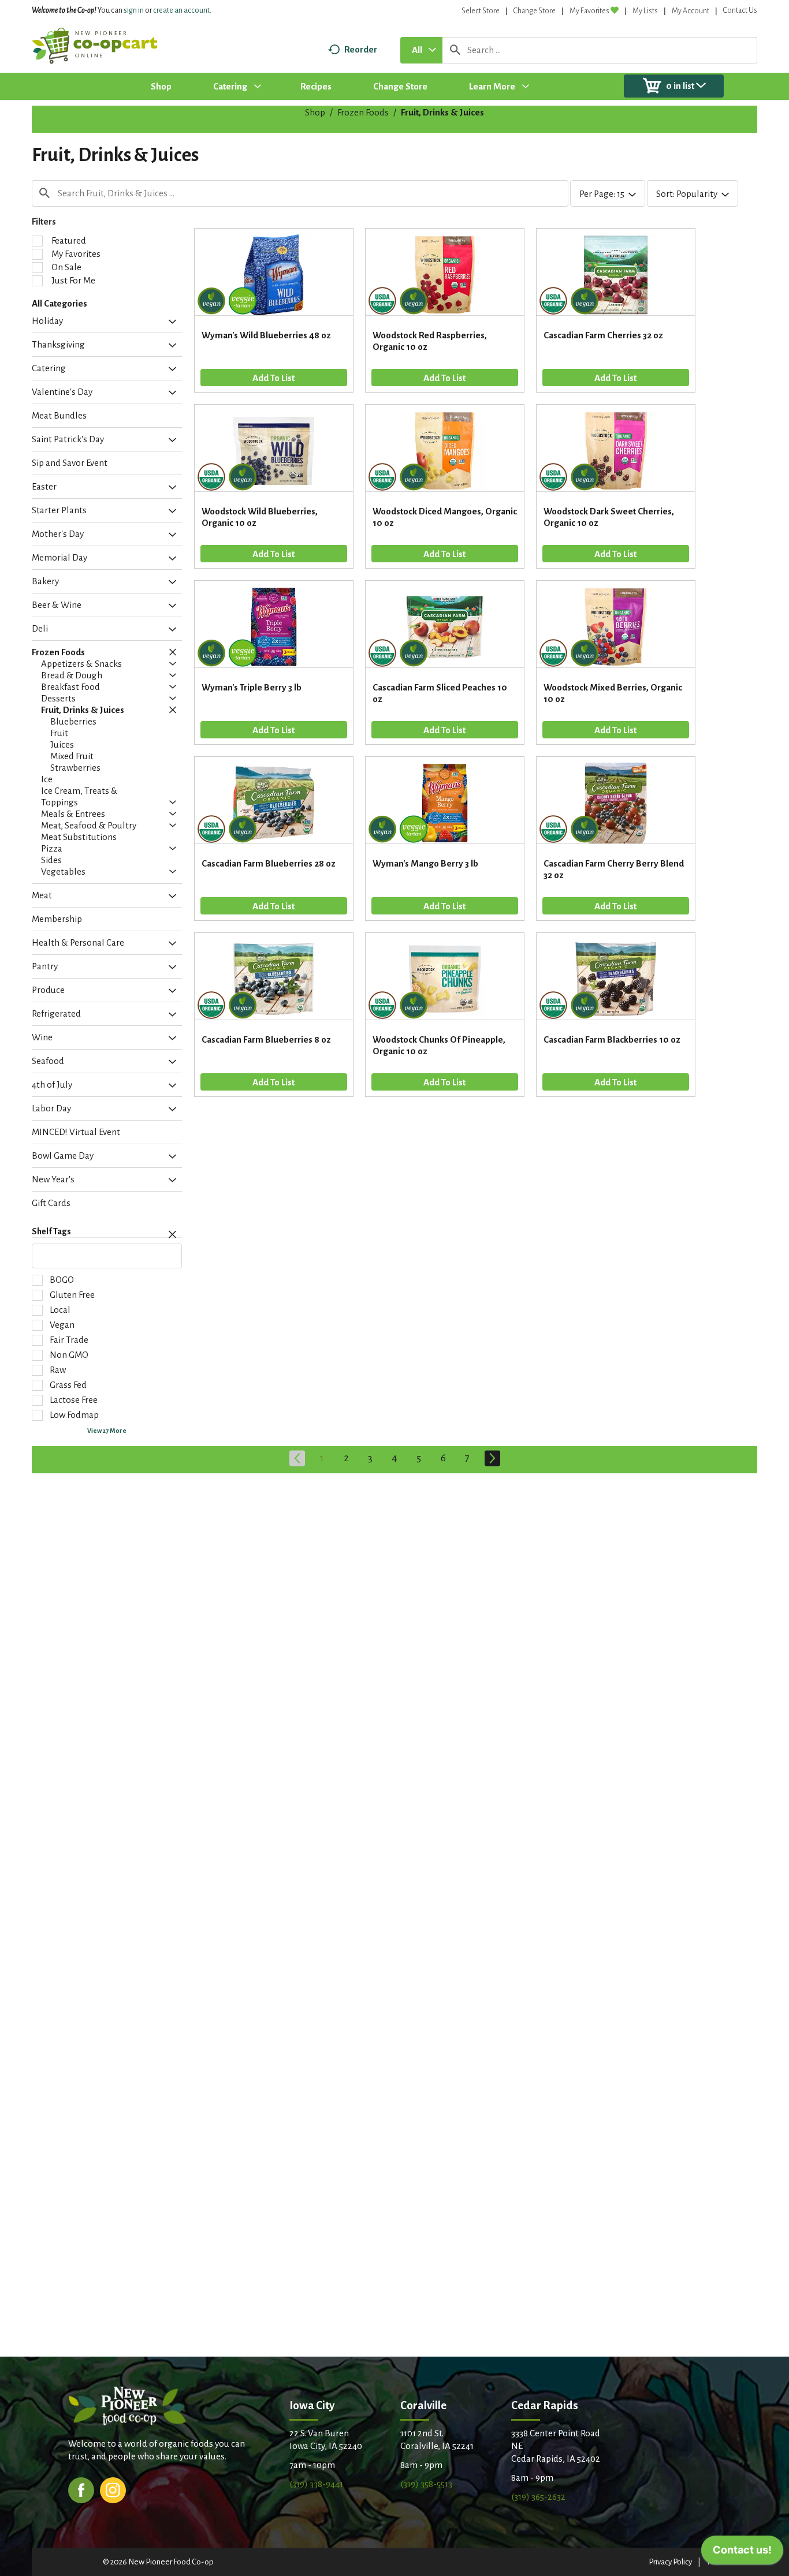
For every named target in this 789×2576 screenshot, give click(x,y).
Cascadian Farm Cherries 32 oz (603, 335)
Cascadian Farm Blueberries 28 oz (269, 863)
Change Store (535, 11)
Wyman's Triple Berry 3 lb (252, 687)
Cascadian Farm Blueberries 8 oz (266, 1039)
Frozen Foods (363, 112)
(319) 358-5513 (426, 2484)
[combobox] (421, 50)
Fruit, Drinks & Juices (442, 112)
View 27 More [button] (107, 1431)
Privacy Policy (670, 2562)
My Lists (645, 11)
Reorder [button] (361, 49)
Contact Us (740, 10)
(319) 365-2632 (538, 2497)
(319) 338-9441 (316, 2484)
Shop (315, 112)
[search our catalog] (455, 50)
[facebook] (81, 2489)
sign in (134, 10)
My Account (691, 11)
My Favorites (589, 11)
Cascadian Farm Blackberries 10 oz (612, 1039)
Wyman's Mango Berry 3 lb (425, 863)
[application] (742, 2553)
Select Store (481, 11)
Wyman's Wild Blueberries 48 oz (266, 335)
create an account (181, 10)
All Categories (59, 303)
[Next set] (492, 1458)
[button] (170, 322)
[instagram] (113, 2489)
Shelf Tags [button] (51, 1231)
